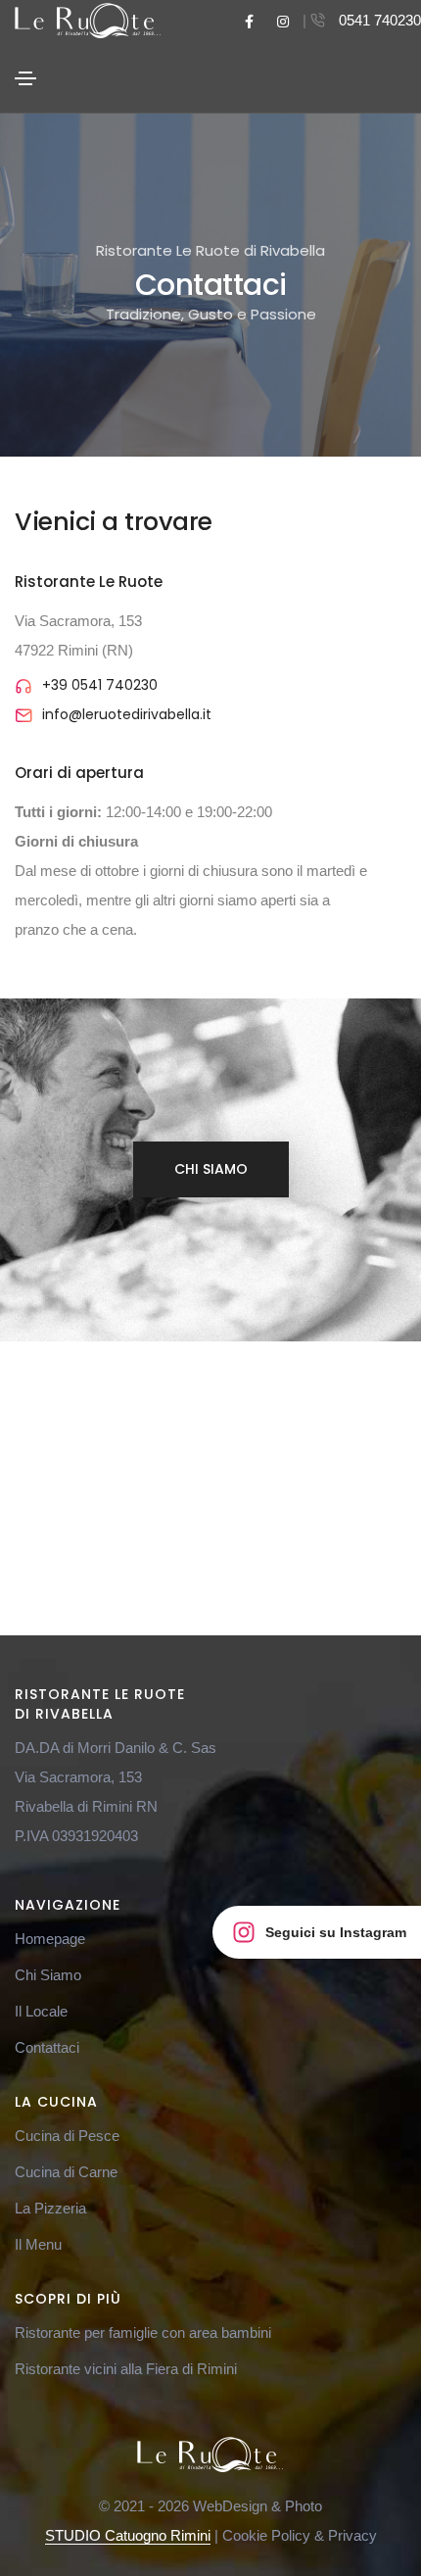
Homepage (50, 1939)
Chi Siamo (211, 1169)
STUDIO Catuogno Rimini (128, 2535)
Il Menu (38, 2244)
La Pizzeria (50, 2208)
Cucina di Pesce (67, 2136)
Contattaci (47, 2047)
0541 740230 (380, 20)
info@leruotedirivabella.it (127, 714)
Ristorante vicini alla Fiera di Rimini (126, 2369)
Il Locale (41, 2011)
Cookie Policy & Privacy (300, 2535)
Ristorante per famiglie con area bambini (143, 2333)
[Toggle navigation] (25, 78)
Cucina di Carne (66, 2172)
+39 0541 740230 (100, 685)
